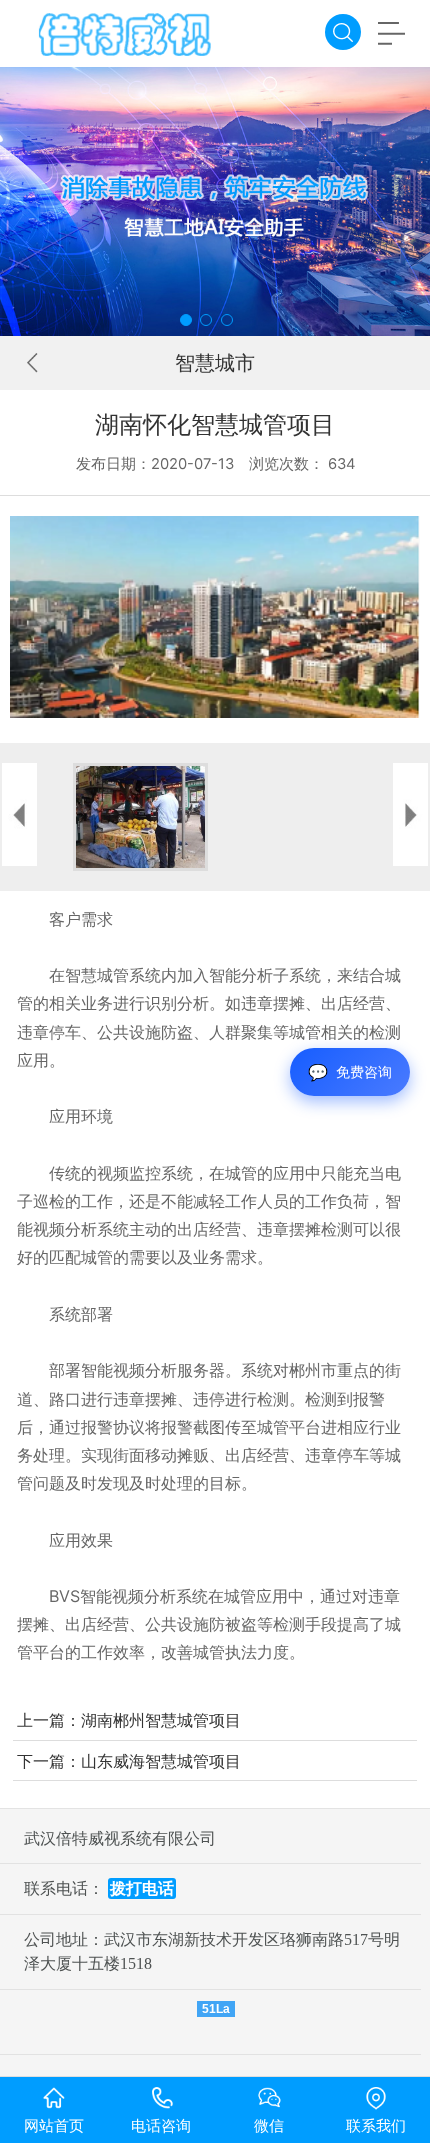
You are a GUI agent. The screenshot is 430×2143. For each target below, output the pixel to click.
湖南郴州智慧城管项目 (161, 1720)
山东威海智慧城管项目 (161, 1761)
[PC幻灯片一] (215, 201)
